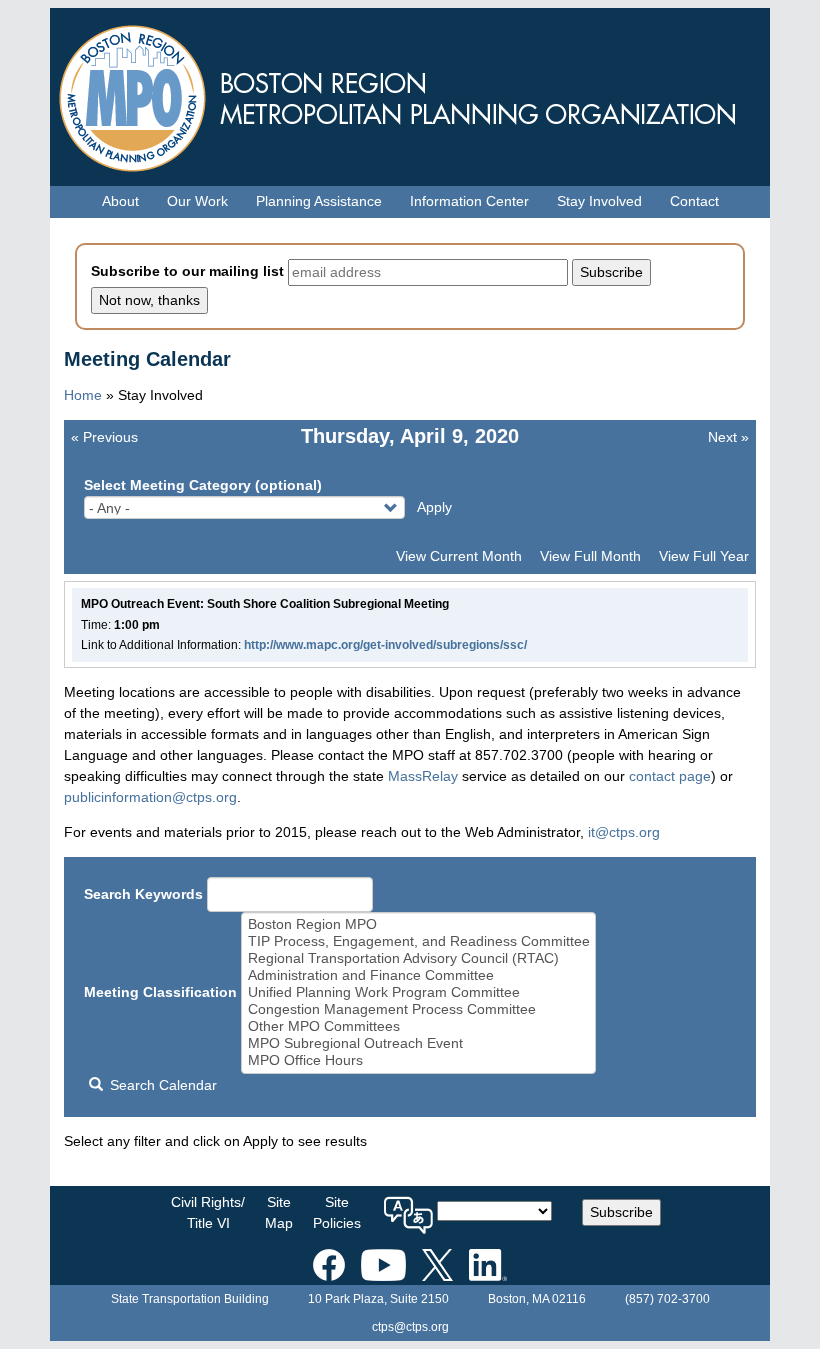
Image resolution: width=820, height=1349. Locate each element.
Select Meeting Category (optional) (203, 485)
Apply (434, 507)
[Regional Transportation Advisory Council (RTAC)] (419, 958)
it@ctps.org (624, 832)
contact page (670, 776)
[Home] (410, 93)
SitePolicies (337, 1212)
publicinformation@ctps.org (150, 797)
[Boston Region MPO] (419, 924)
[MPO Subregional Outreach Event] (419, 1043)
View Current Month (459, 556)
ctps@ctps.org (410, 1327)
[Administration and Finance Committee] (419, 975)
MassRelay (423, 776)
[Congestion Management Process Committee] (419, 1009)
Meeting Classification (160, 992)
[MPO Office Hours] (419, 1060)
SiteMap (279, 1212)
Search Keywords (143, 894)
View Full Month (590, 556)
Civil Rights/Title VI (208, 1212)
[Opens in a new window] (329, 1261)
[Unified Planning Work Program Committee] (419, 992)
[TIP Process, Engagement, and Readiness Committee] (419, 941)
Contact (694, 201)
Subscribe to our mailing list (187, 271)
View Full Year (704, 556)
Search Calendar (161, 1085)
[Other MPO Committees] (419, 1026)
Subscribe (621, 1212)
